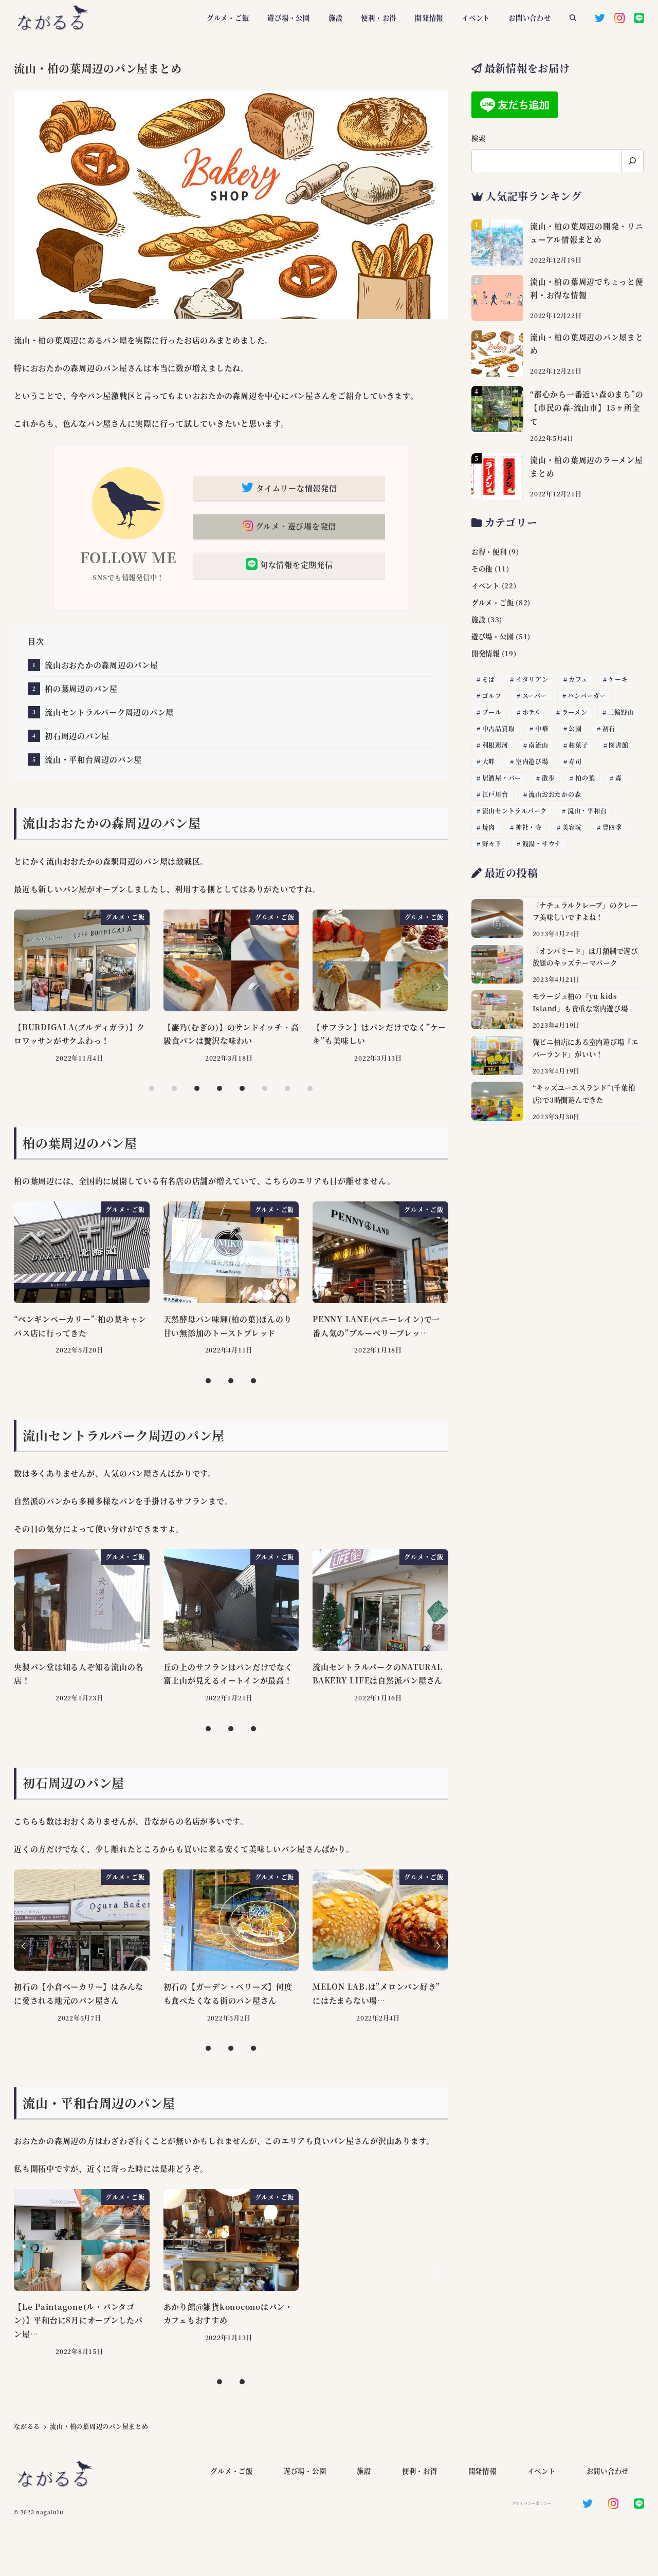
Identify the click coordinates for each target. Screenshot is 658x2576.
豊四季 (612, 827)
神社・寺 (529, 827)
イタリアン (532, 679)
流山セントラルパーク (515, 811)
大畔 (489, 761)
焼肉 (489, 827)
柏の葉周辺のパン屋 (81, 688)
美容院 (572, 827)
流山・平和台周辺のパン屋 (93, 759)
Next (437, 987)
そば (489, 679)
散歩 (549, 778)
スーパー (535, 696)
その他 (482, 569)
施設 (479, 619)
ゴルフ (492, 696)
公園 (575, 728)
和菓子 (578, 745)
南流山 (538, 745)
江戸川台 (495, 794)
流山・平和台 (587, 811)
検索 (479, 138)
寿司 (575, 761)
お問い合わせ (608, 2471)
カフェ (578, 679)
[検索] (632, 161)
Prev (25, 987)
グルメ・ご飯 (493, 603)
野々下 (492, 844)
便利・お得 (420, 2471)
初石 (609, 728)
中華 (542, 728)
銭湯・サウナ (542, 844)
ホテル (532, 712)
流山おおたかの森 (555, 794)
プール (492, 712)
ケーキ (618, 679)
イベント (486, 586)
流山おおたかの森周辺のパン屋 (102, 665)
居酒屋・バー (502, 778)
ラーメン (575, 712)
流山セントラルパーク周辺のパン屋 (109, 712)
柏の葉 (585, 778)
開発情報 (486, 653)
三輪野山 (621, 712)
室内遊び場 (532, 761)
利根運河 (495, 745)
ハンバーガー (587, 696)
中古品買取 (499, 728)
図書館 (618, 745)
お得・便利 (489, 552)
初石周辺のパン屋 (77, 736)
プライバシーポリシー (532, 2503)
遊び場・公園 (493, 636)
